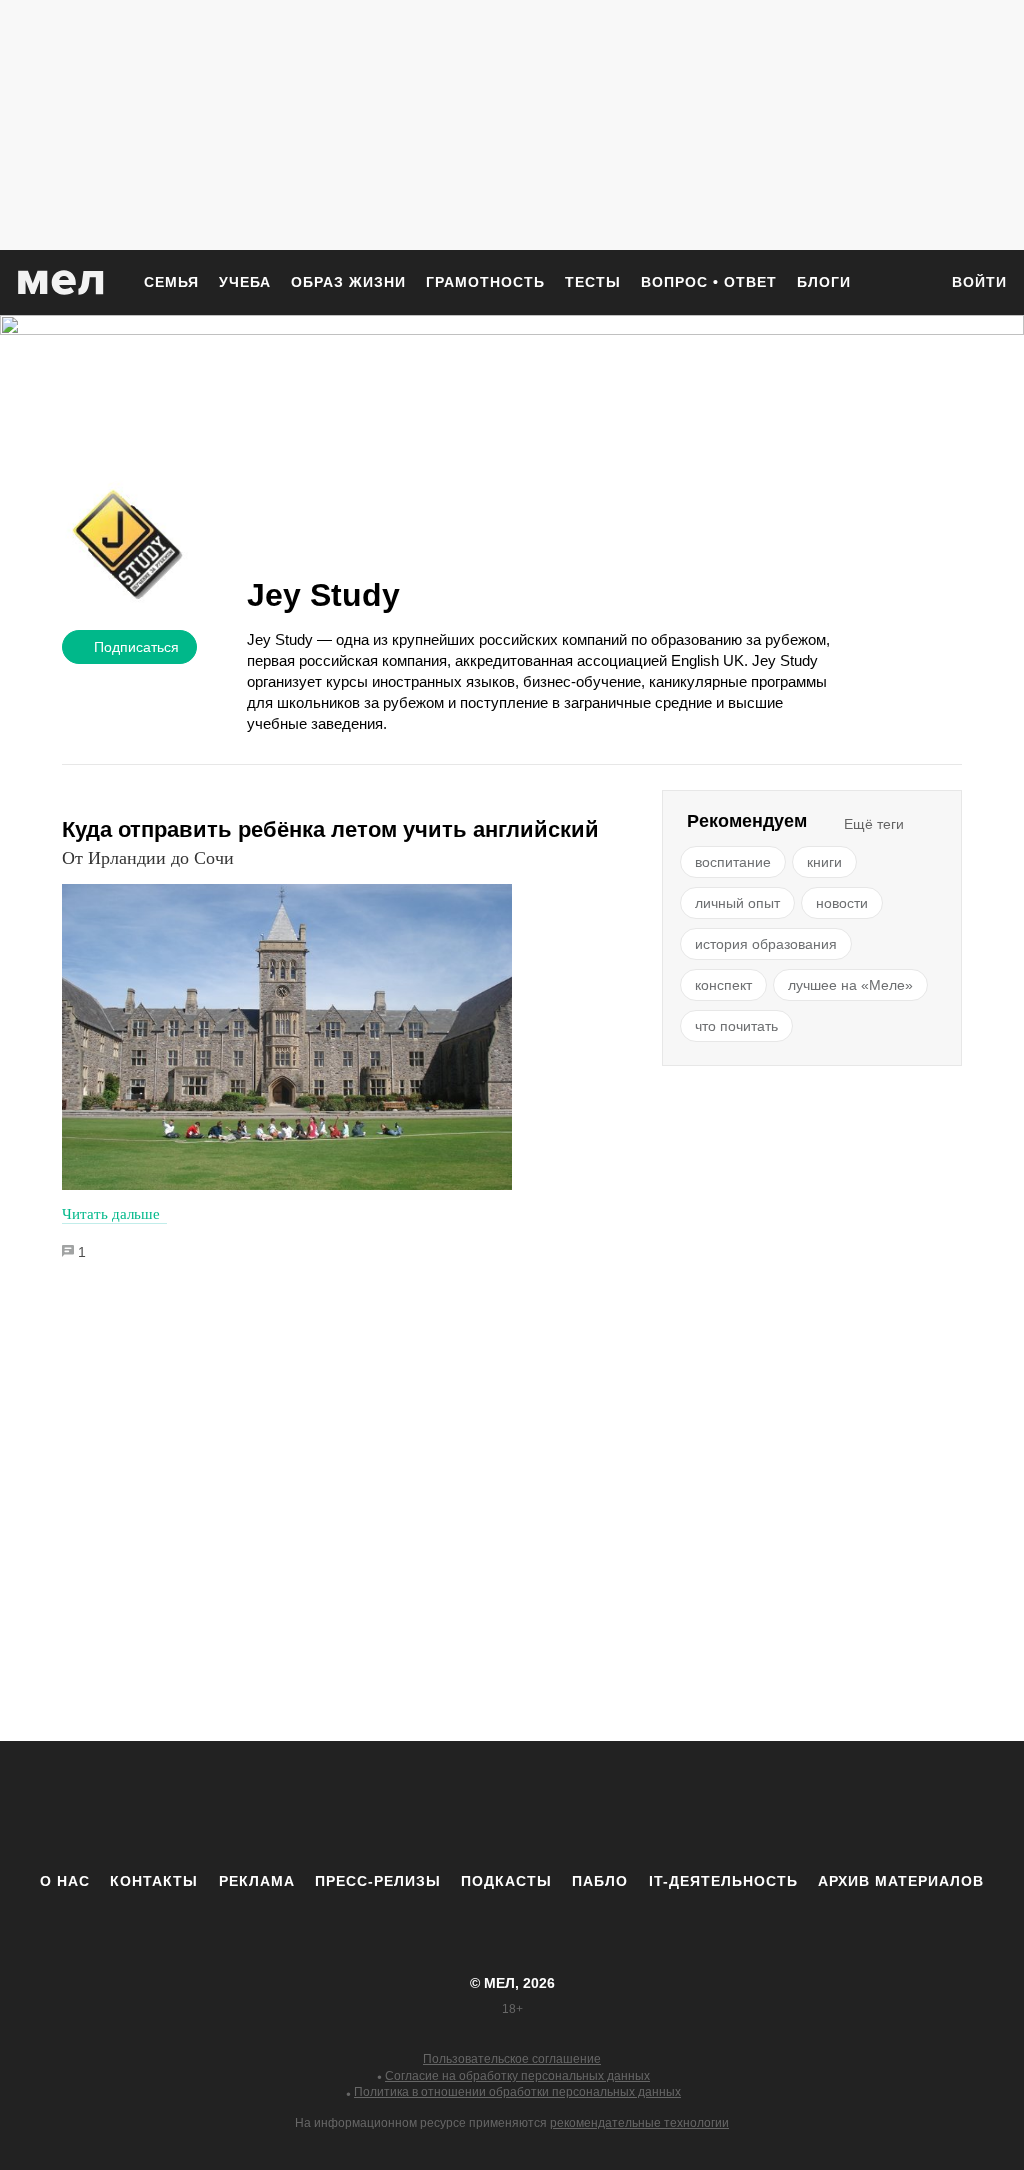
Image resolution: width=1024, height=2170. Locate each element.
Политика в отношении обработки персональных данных (517, 2092)
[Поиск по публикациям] (912, 284)
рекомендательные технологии (639, 2123)
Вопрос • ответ (709, 282)
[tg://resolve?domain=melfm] (347, 1806)
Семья (171, 282)
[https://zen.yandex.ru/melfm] (402, 1806)
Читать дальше (111, 1214)
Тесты (593, 282)
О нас (65, 1881)
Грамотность (485, 282)
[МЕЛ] (61, 282)
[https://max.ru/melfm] (677, 1806)
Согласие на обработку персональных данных (517, 2076)
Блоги (824, 282)
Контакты (154, 1881)
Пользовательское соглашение (512, 2059)
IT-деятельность (723, 1881)
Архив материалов (901, 1881)
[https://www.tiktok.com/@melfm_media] (512, 1806)
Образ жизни (348, 282)
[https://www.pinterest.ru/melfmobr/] (567, 1806)
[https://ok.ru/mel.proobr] (622, 1806)
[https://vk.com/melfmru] (457, 1806)
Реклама (257, 1881)
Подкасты (506, 1881)
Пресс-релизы (378, 1881)
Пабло (600, 1881)
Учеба (245, 282)
